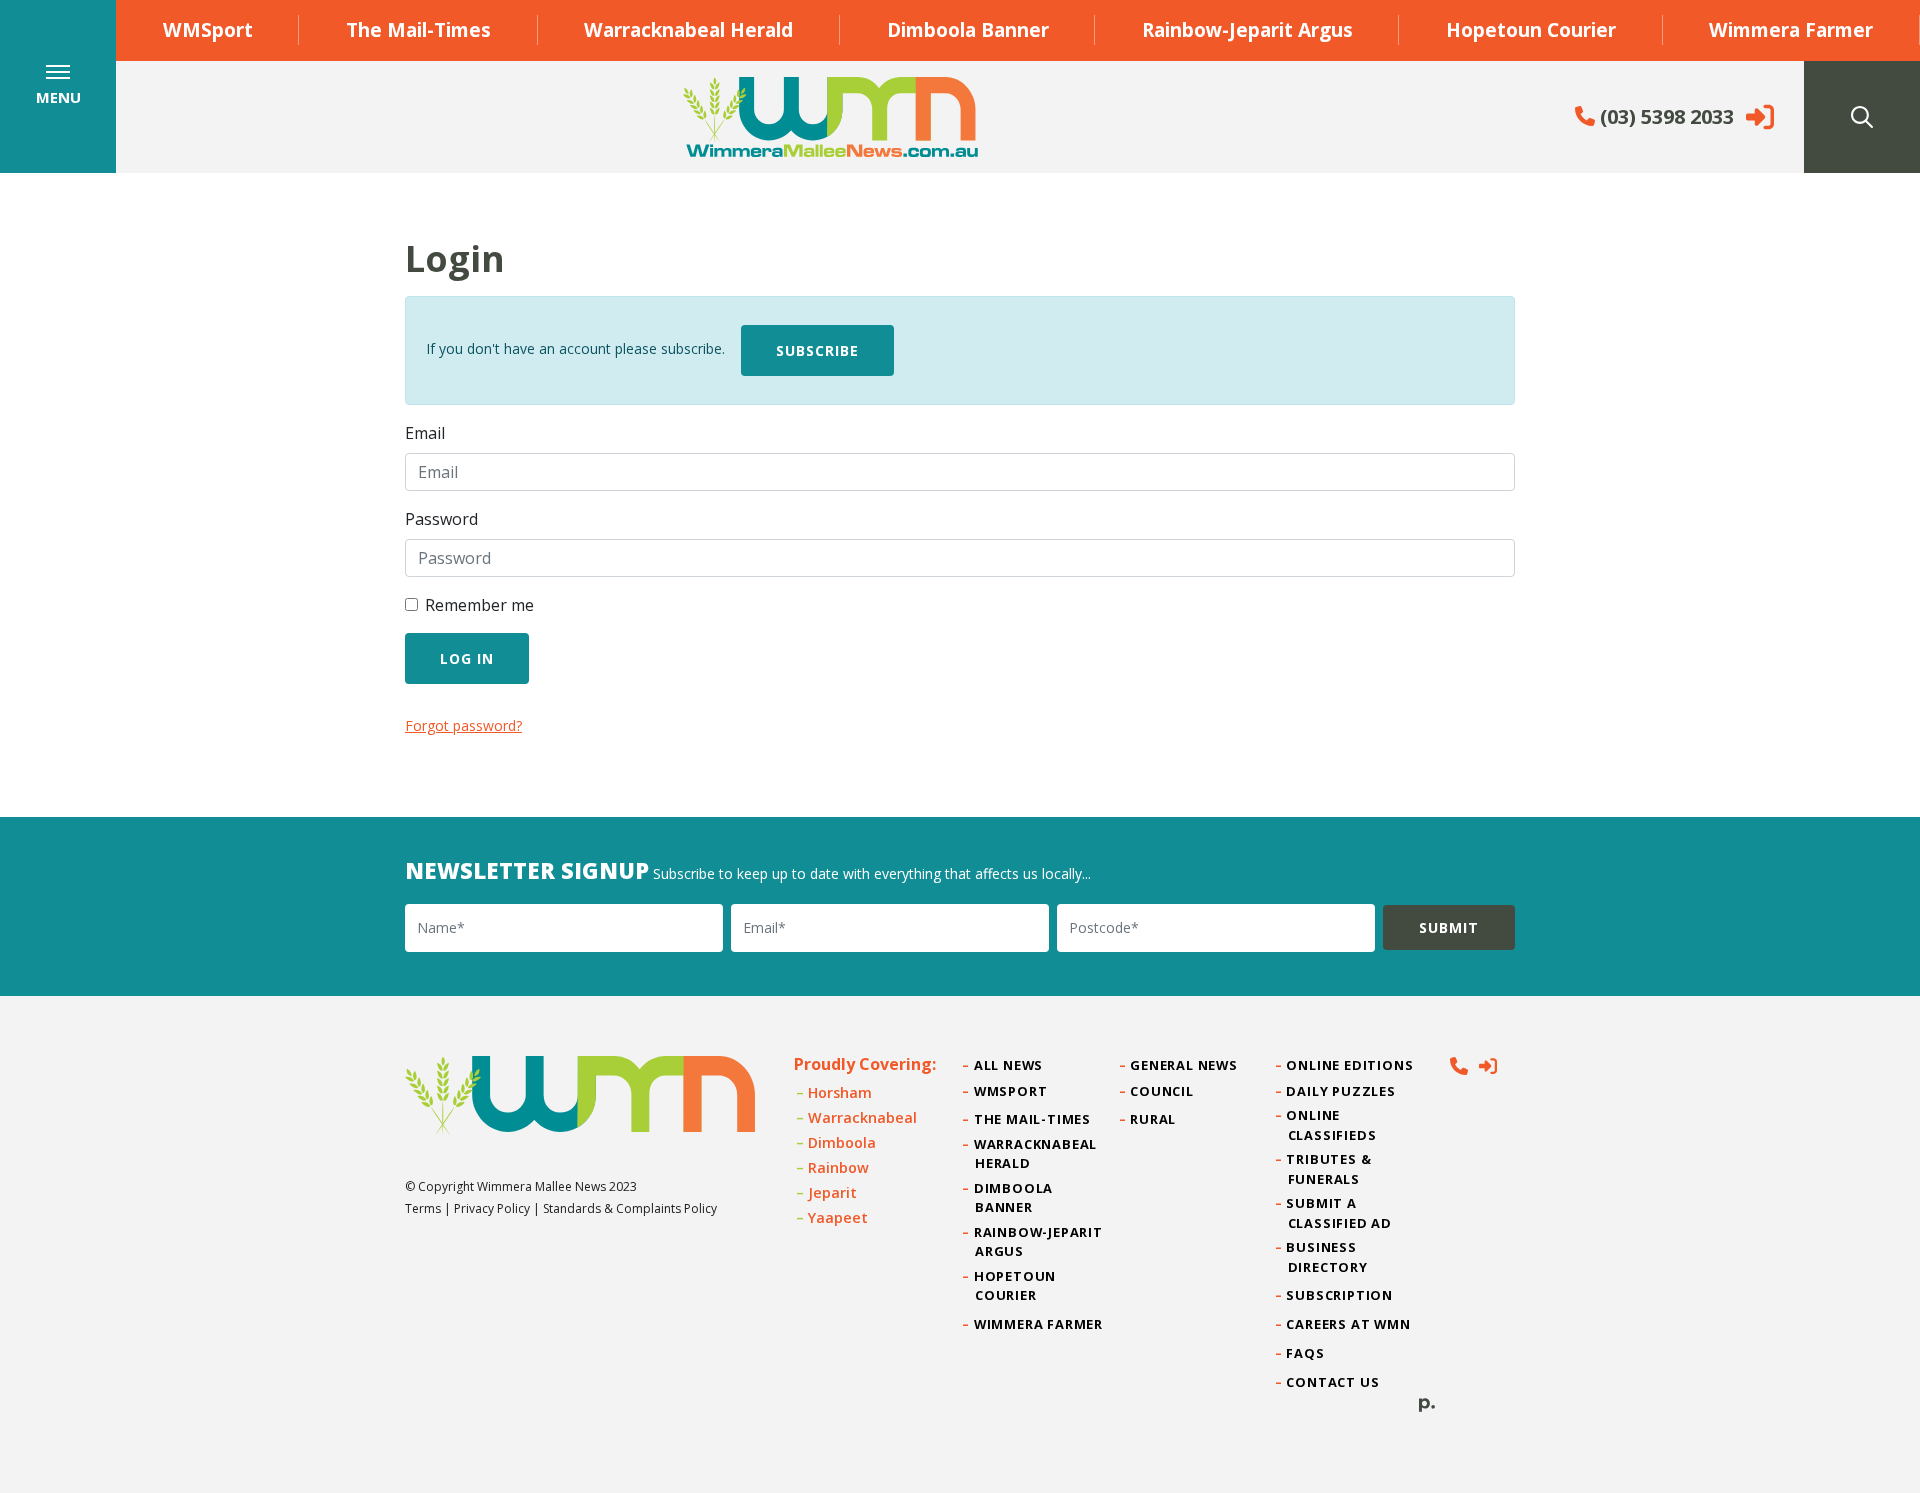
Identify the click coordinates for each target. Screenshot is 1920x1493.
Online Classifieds (1332, 1124)
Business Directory (1328, 1256)
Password (441, 519)
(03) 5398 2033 (1664, 116)
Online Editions (1351, 1065)
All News (1009, 1065)
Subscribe (817, 350)
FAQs (1306, 1353)
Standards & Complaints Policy (630, 1208)
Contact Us (1334, 1382)
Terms (423, 1208)
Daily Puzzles (1342, 1091)
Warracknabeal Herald (688, 29)
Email (425, 433)
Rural (1153, 1119)
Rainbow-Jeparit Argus (1247, 29)
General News (1184, 1065)
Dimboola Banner (968, 29)
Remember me (479, 605)
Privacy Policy (492, 1208)
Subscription (1340, 1295)
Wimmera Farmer (1791, 29)
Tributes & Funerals (1330, 1168)
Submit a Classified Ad (1340, 1212)
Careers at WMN (1349, 1324)
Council (1162, 1091)
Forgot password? (463, 725)
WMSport (208, 29)
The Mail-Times (418, 29)
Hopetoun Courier (1531, 29)
